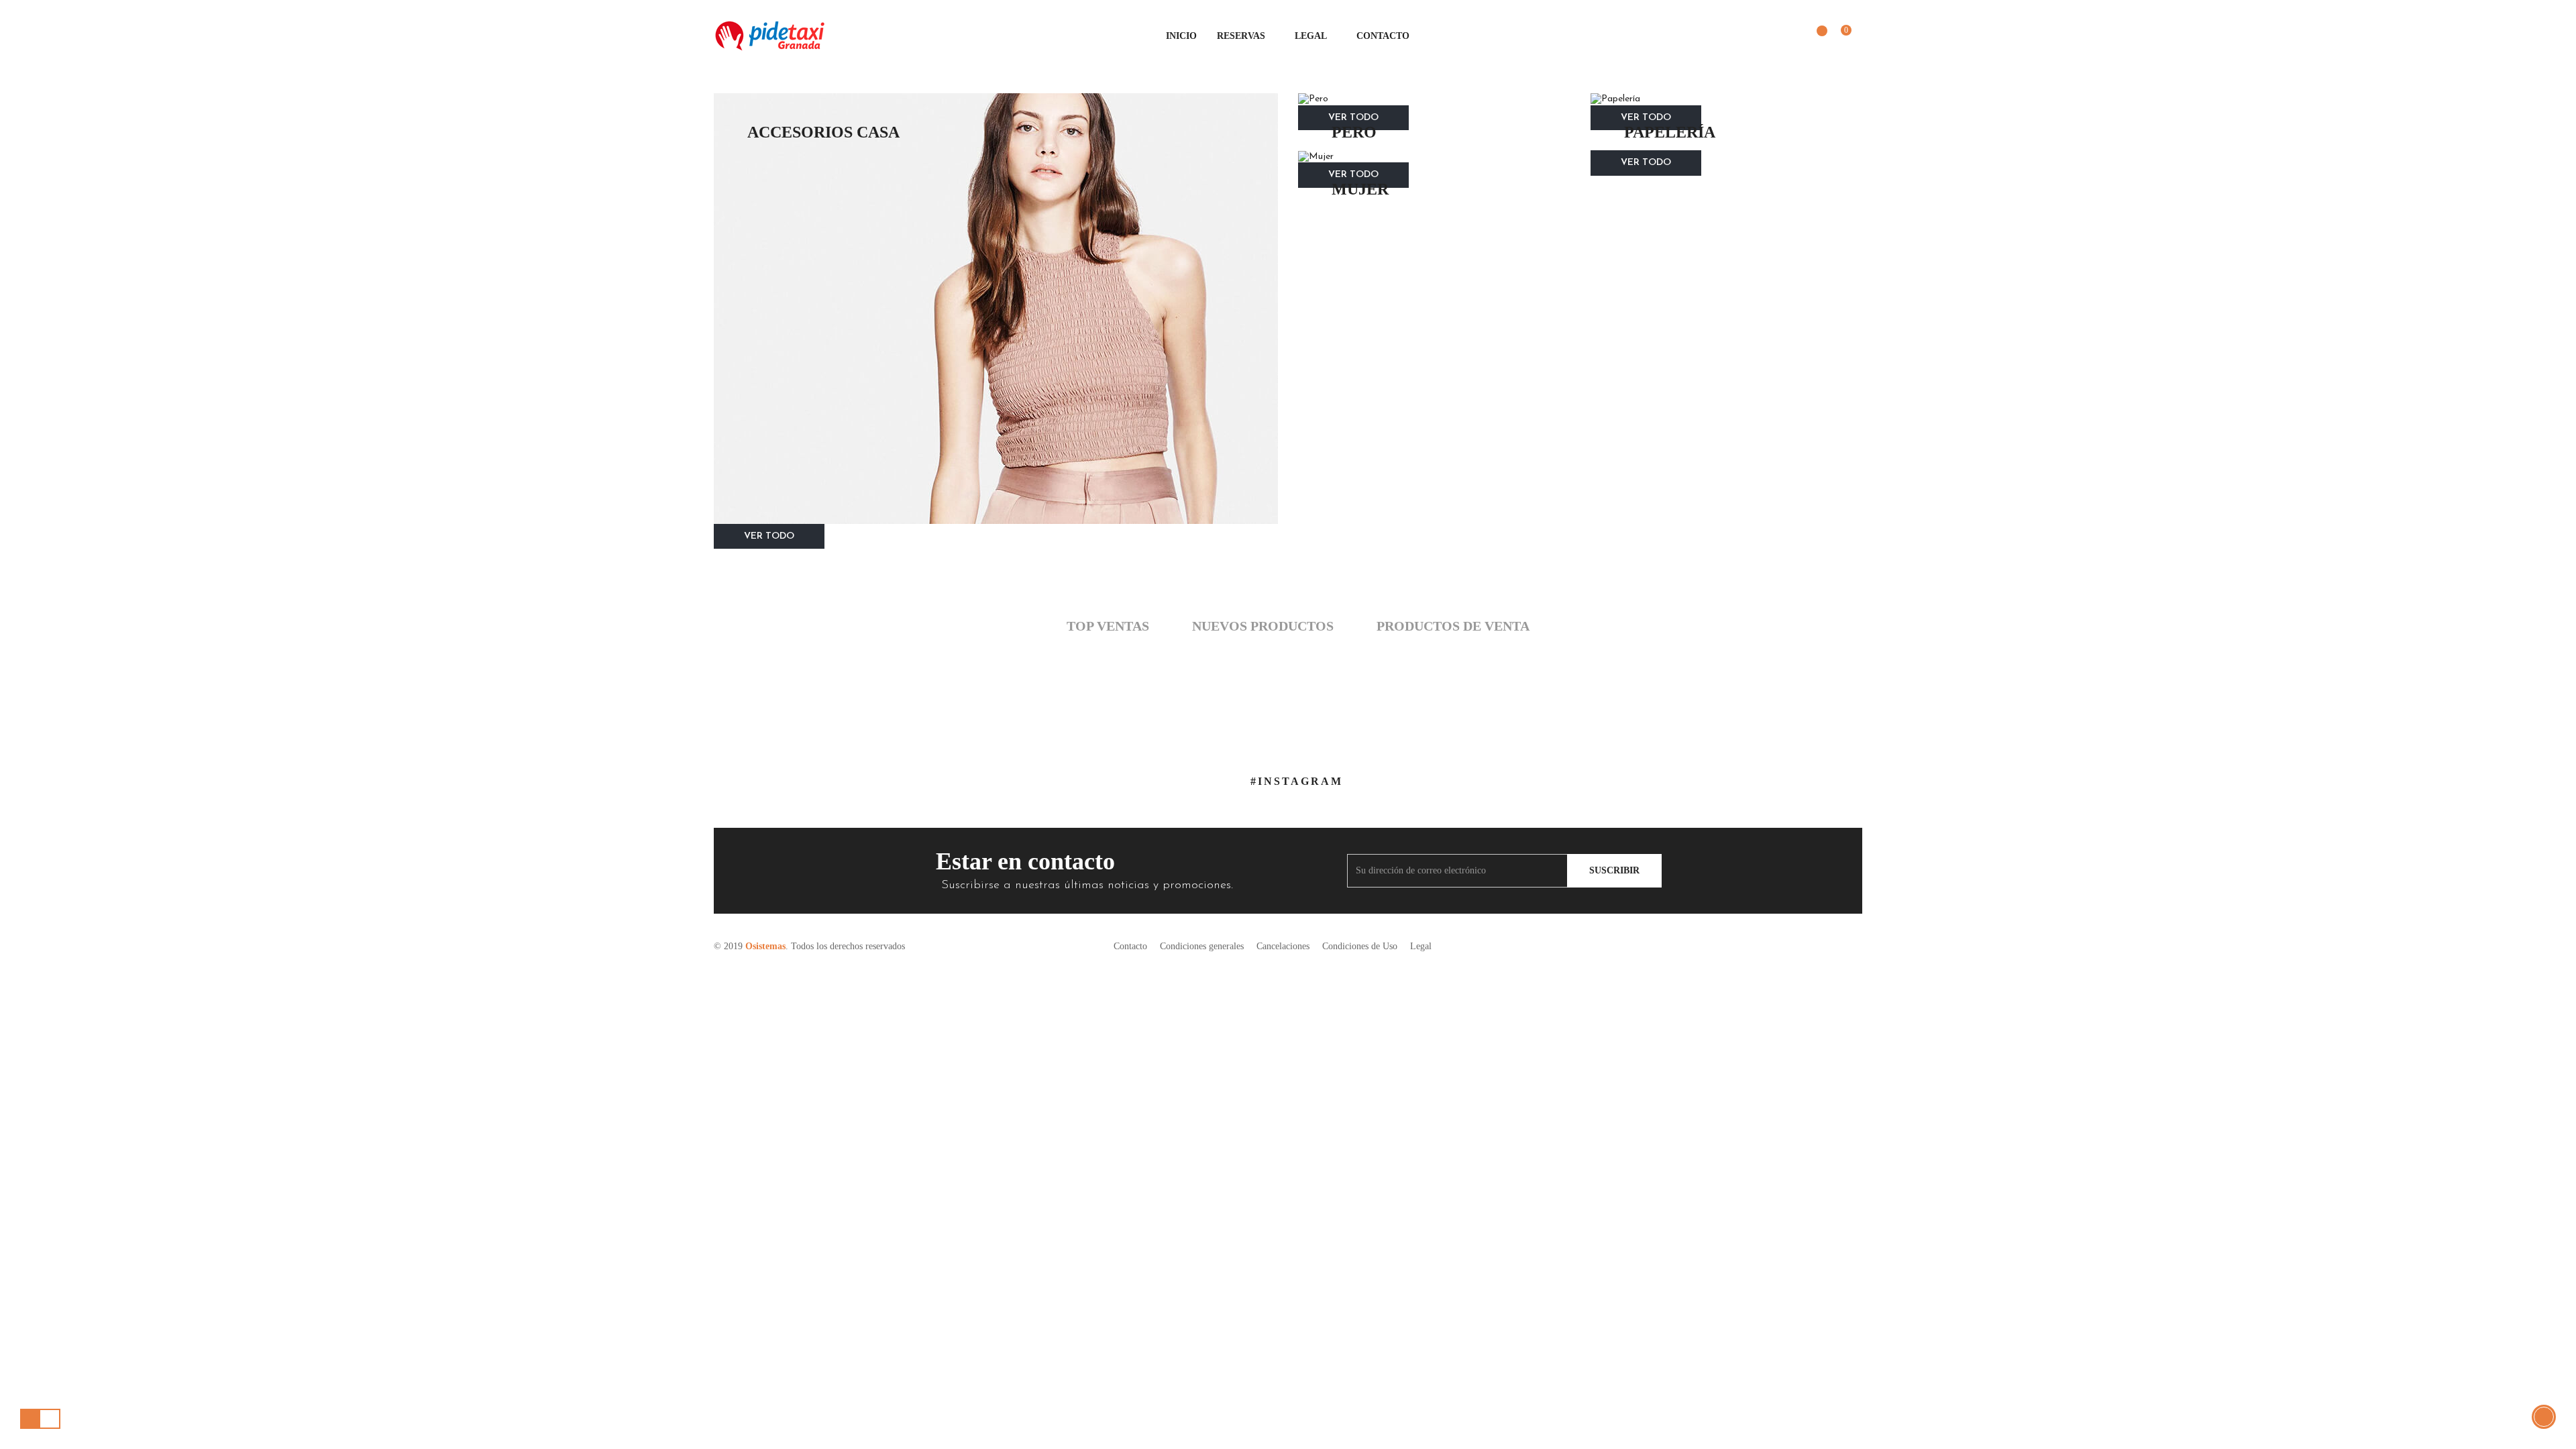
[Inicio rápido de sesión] (1786, 36)
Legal (1421, 946)
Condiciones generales (1202, 946)
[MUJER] (1434, 156)
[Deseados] (1815, 37)
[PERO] (1434, 99)
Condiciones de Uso (1360, 946)
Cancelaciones (1283, 946)
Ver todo (769, 536)
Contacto (1130, 946)
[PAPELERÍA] (1727, 99)
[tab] (1108, 627)
